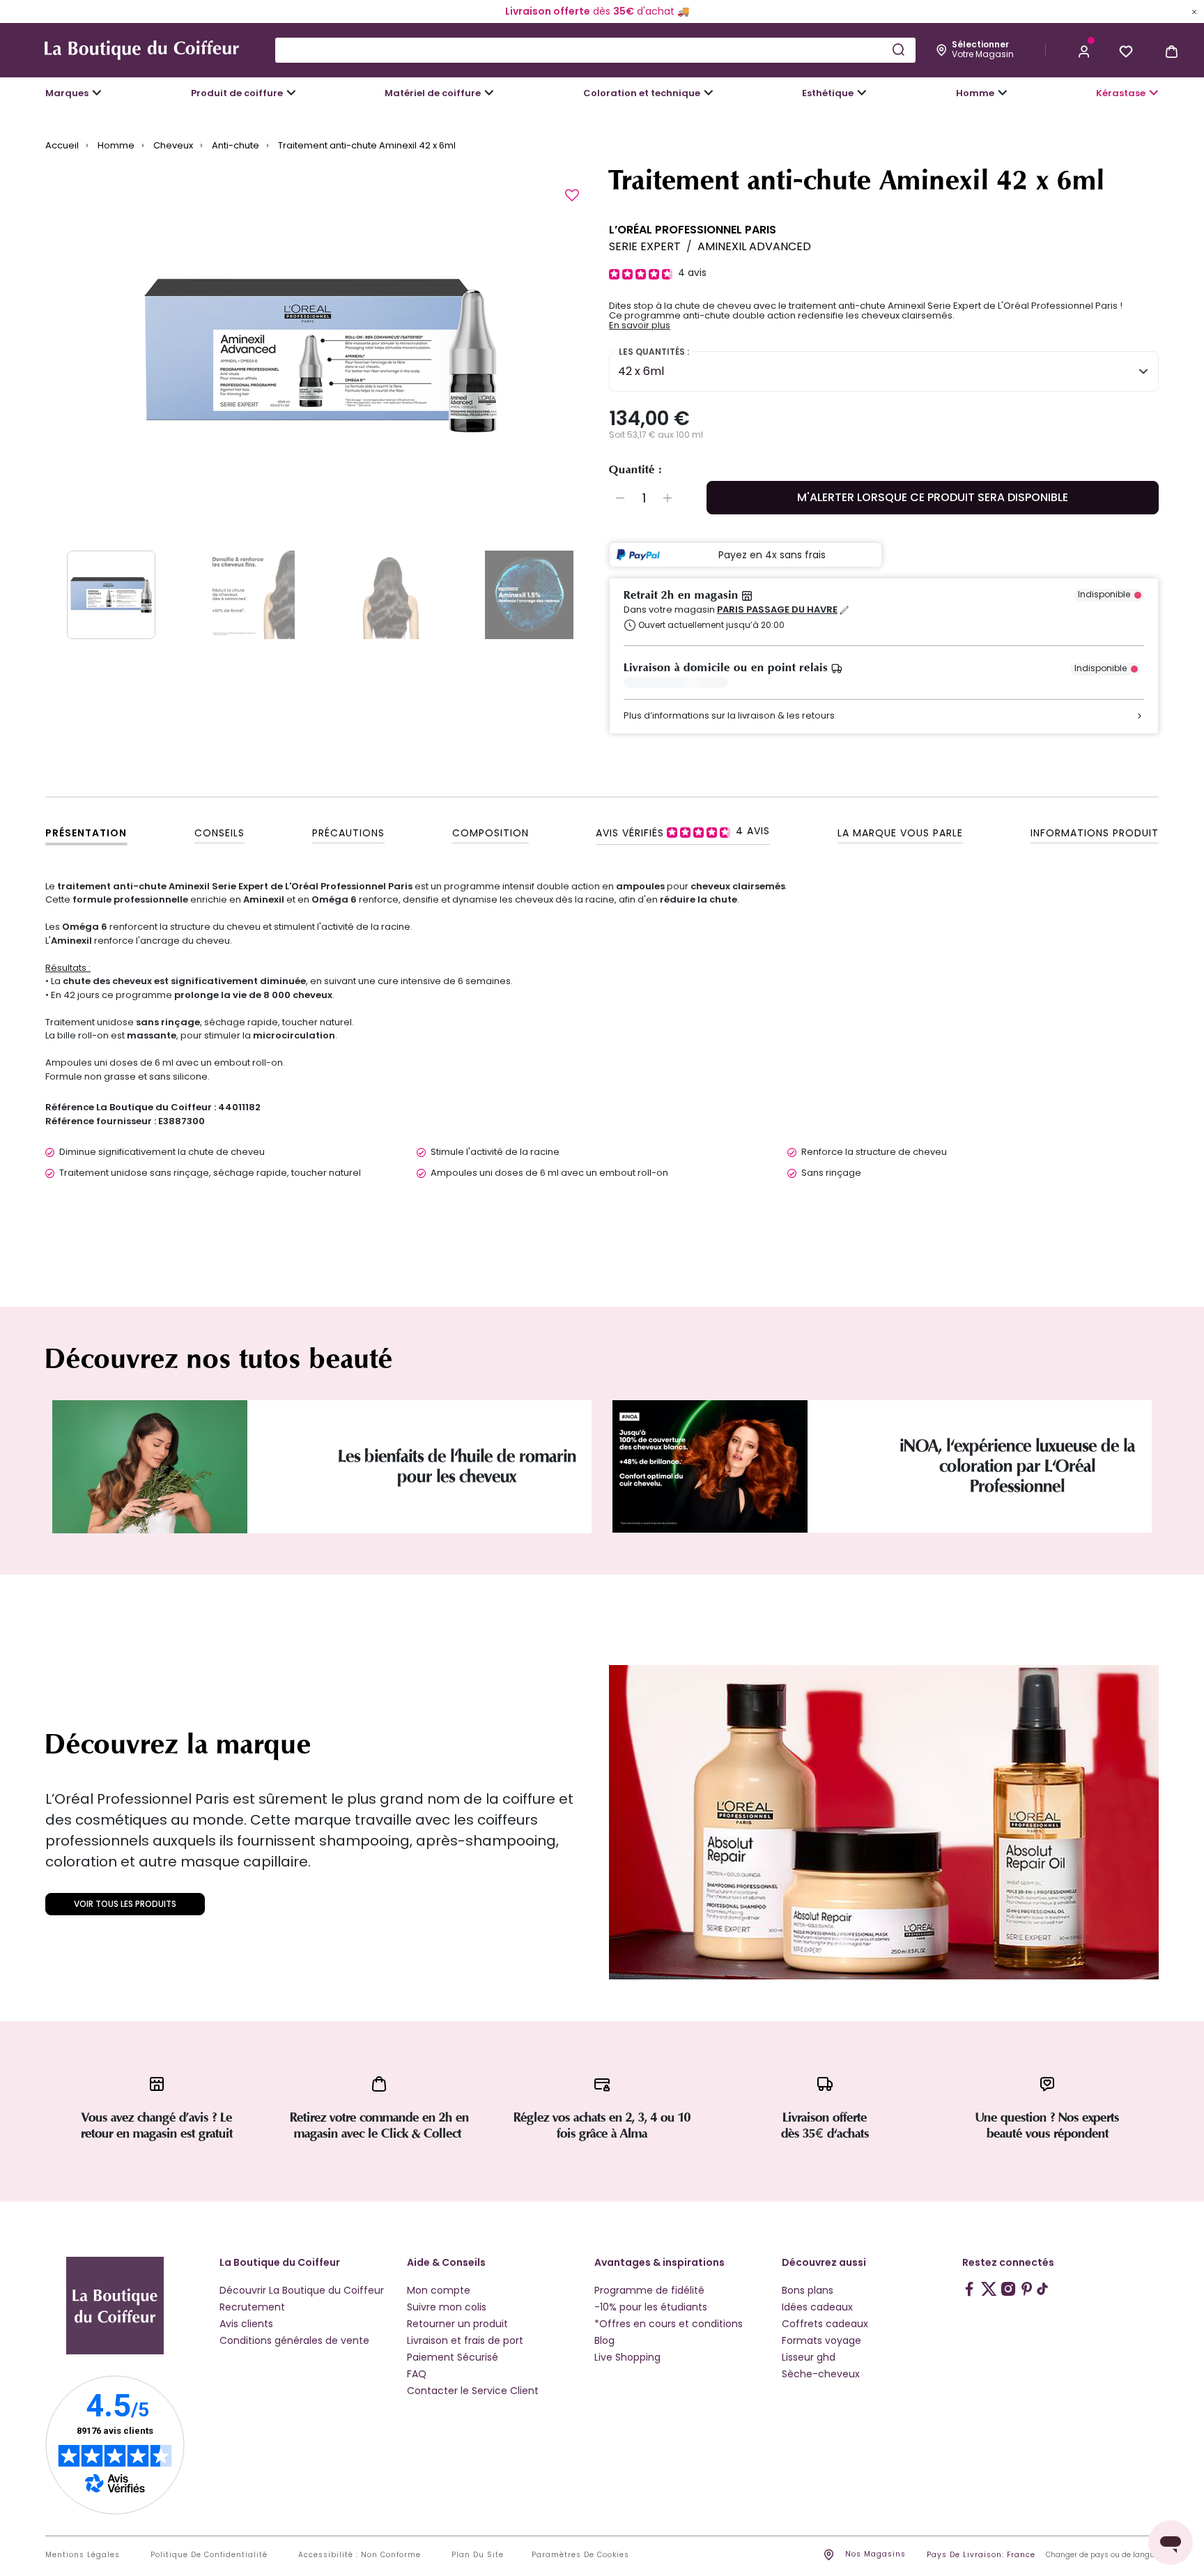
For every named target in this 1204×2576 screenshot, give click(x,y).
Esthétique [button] (828, 93)
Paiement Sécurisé (453, 2357)
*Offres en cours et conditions (669, 2324)
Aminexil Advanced (754, 246)
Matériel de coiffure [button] (433, 93)
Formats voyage (821, 2340)
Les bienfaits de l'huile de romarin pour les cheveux (457, 1466)
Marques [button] (67, 93)
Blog (604, 2340)
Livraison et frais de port (465, 2340)
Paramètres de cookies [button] (580, 2555)
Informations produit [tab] (1095, 833)
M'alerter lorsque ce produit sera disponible (933, 497)
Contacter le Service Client (473, 2391)
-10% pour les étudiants (651, 2307)
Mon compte (439, 2290)
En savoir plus (640, 325)
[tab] (683, 831)
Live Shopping (627, 2357)
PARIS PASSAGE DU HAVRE (777, 610)
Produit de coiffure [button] (237, 93)
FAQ (417, 2374)
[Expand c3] (291, 93)
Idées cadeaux (817, 2307)
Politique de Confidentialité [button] (209, 2555)
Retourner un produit (457, 2324)
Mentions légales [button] (83, 2555)
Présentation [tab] (86, 833)
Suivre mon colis (447, 2307)
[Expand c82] (862, 93)
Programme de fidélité (649, 2290)
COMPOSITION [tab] (491, 833)
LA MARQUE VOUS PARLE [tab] (900, 833)
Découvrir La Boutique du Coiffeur (302, 2290)
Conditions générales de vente (294, 2340)
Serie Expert (645, 246)
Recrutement (252, 2307)
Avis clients (246, 2324)
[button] (1084, 50)
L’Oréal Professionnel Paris (693, 230)
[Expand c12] (709, 93)
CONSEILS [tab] (219, 833)
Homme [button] (975, 93)
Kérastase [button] (1121, 93)
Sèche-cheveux (821, 2374)
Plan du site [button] (478, 2555)
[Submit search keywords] (898, 49)
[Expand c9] (489, 93)
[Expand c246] (1003, 93)
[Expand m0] (97, 93)
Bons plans (808, 2290)
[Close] (1194, 11)
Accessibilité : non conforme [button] (360, 2555)
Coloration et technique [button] (642, 93)
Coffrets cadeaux (825, 2324)
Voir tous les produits (125, 1904)
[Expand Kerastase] (1154, 93)
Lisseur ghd (809, 2357)
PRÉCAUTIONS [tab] (348, 833)
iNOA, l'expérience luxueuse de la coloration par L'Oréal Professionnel (1017, 1466)
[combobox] (595, 50)
